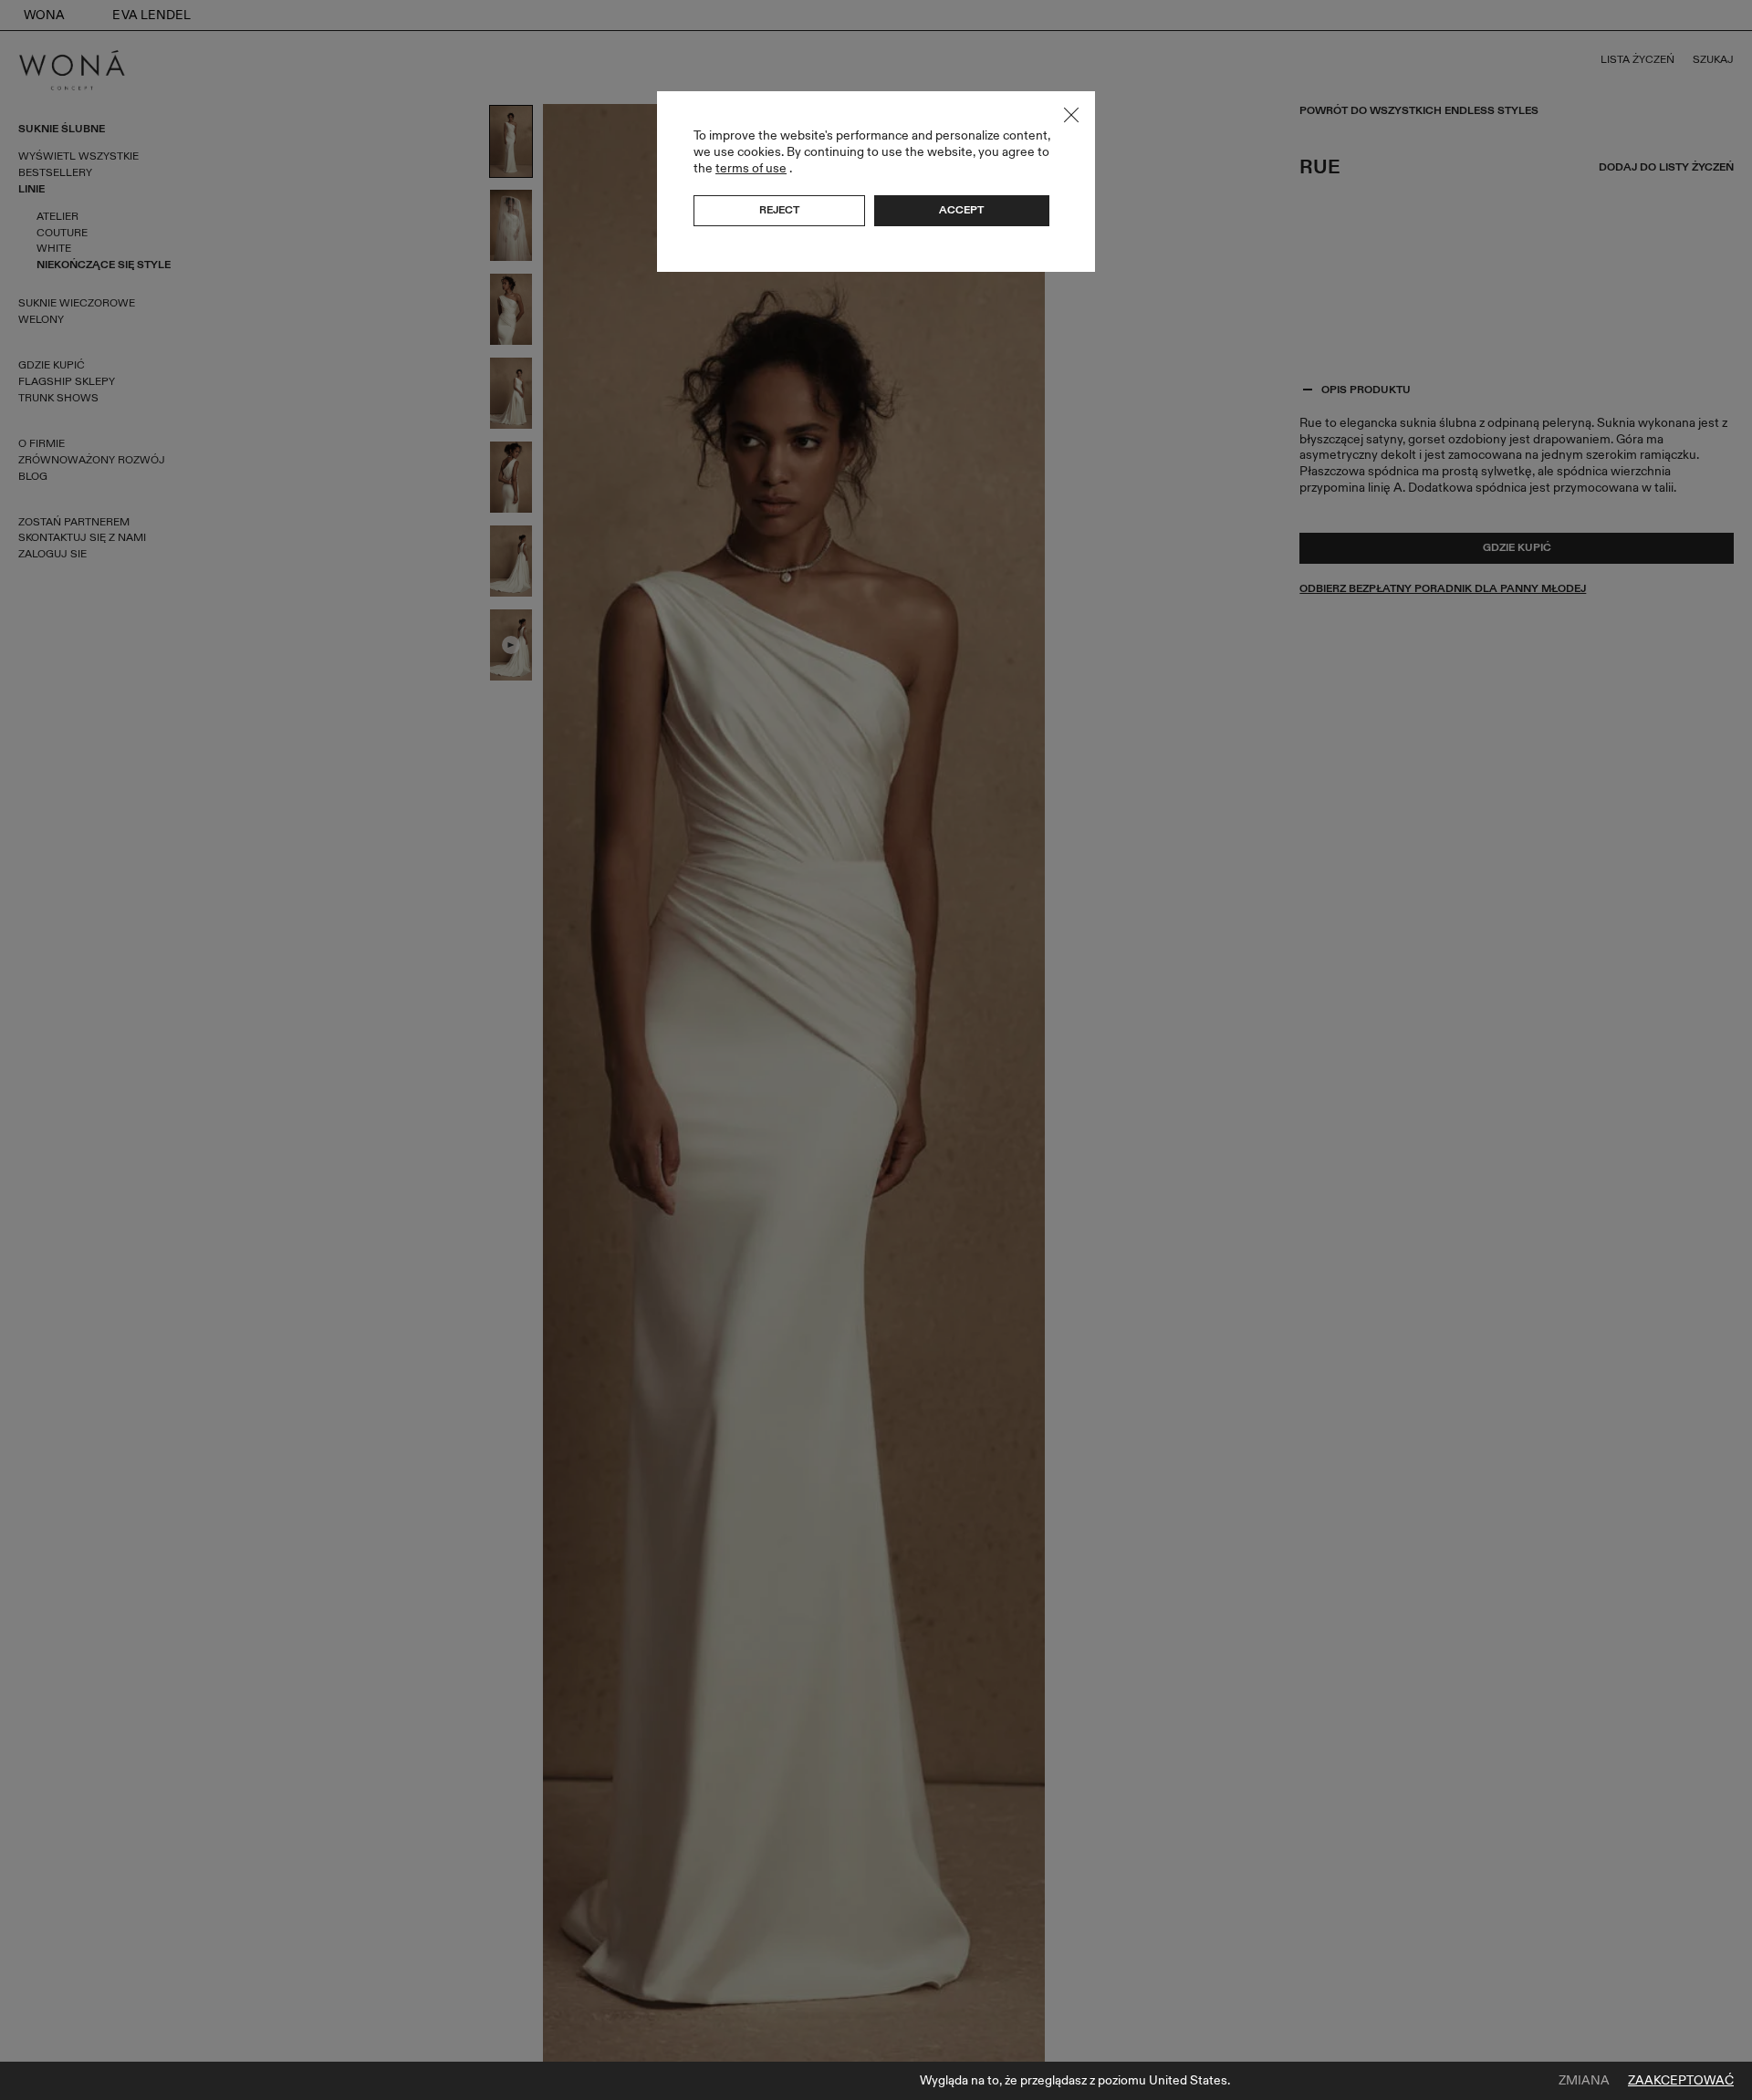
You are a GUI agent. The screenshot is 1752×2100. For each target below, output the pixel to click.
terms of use (751, 168)
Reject (779, 210)
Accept (961, 210)
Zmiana (1584, 2081)
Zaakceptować (1681, 2081)
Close (1071, 115)
